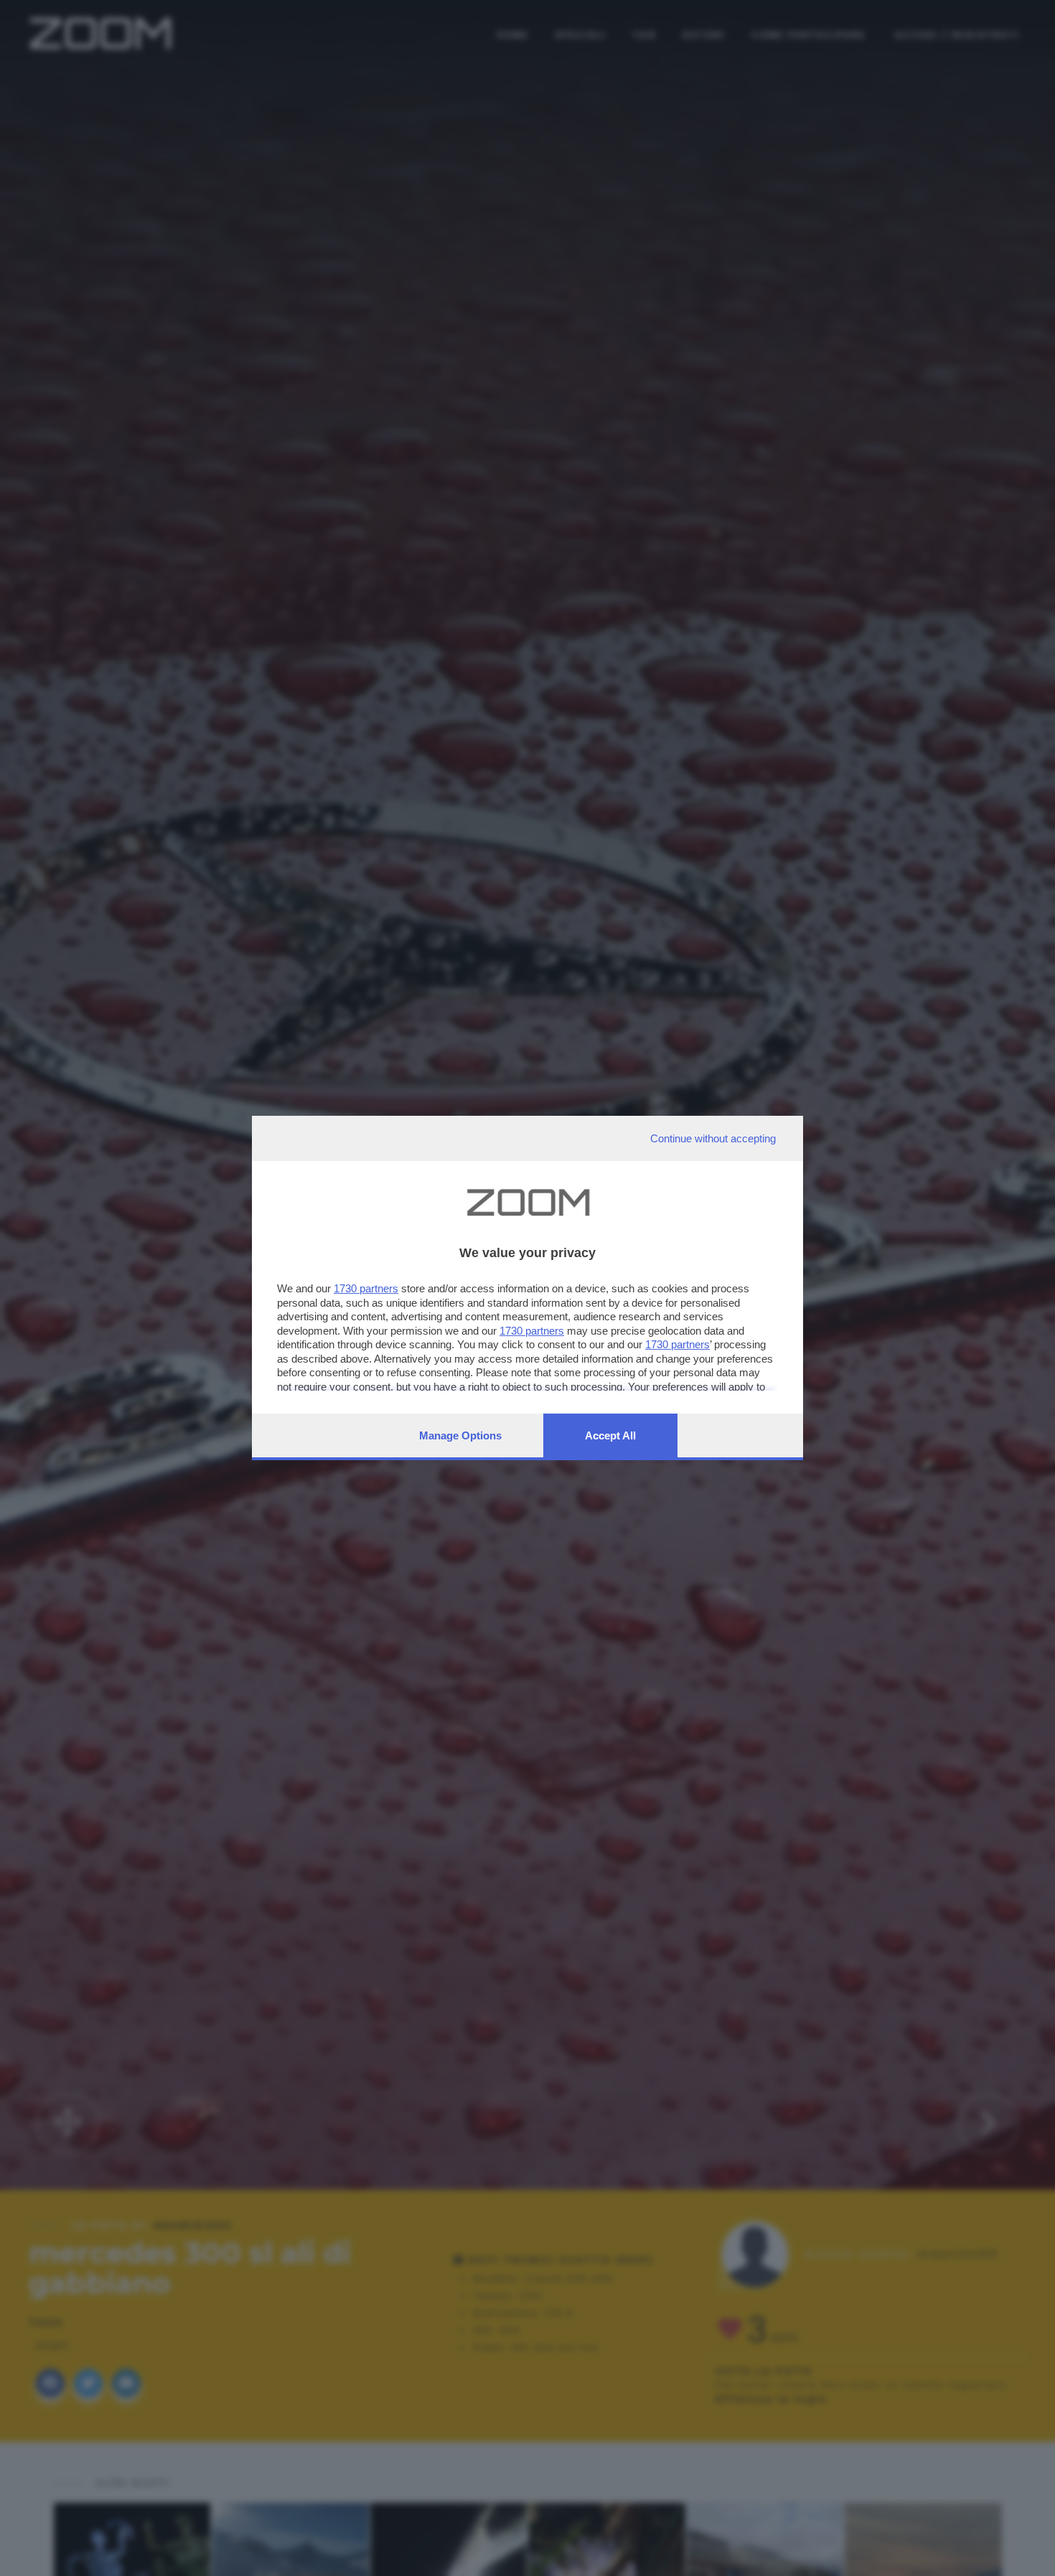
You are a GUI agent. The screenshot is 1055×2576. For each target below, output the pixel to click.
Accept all (610, 1435)
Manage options (460, 1435)
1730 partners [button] (366, 1288)
